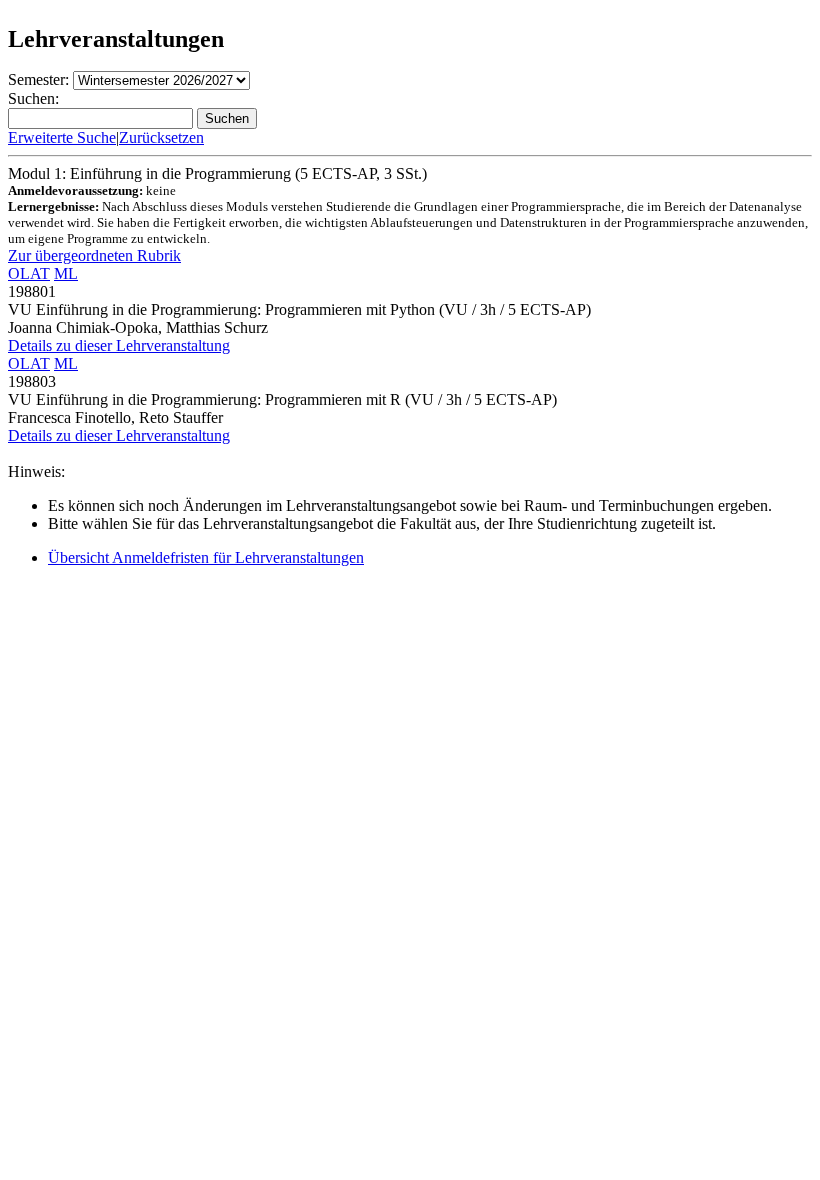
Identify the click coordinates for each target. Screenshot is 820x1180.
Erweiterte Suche (62, 137)
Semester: (38, 79)
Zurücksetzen (161, 137)
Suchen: (33, 98)
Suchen (227, 118)
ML (66, 273)
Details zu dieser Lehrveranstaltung (119, 345)
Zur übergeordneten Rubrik (94, 255)
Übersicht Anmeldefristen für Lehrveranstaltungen (206, 557)
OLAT (29, 273)
